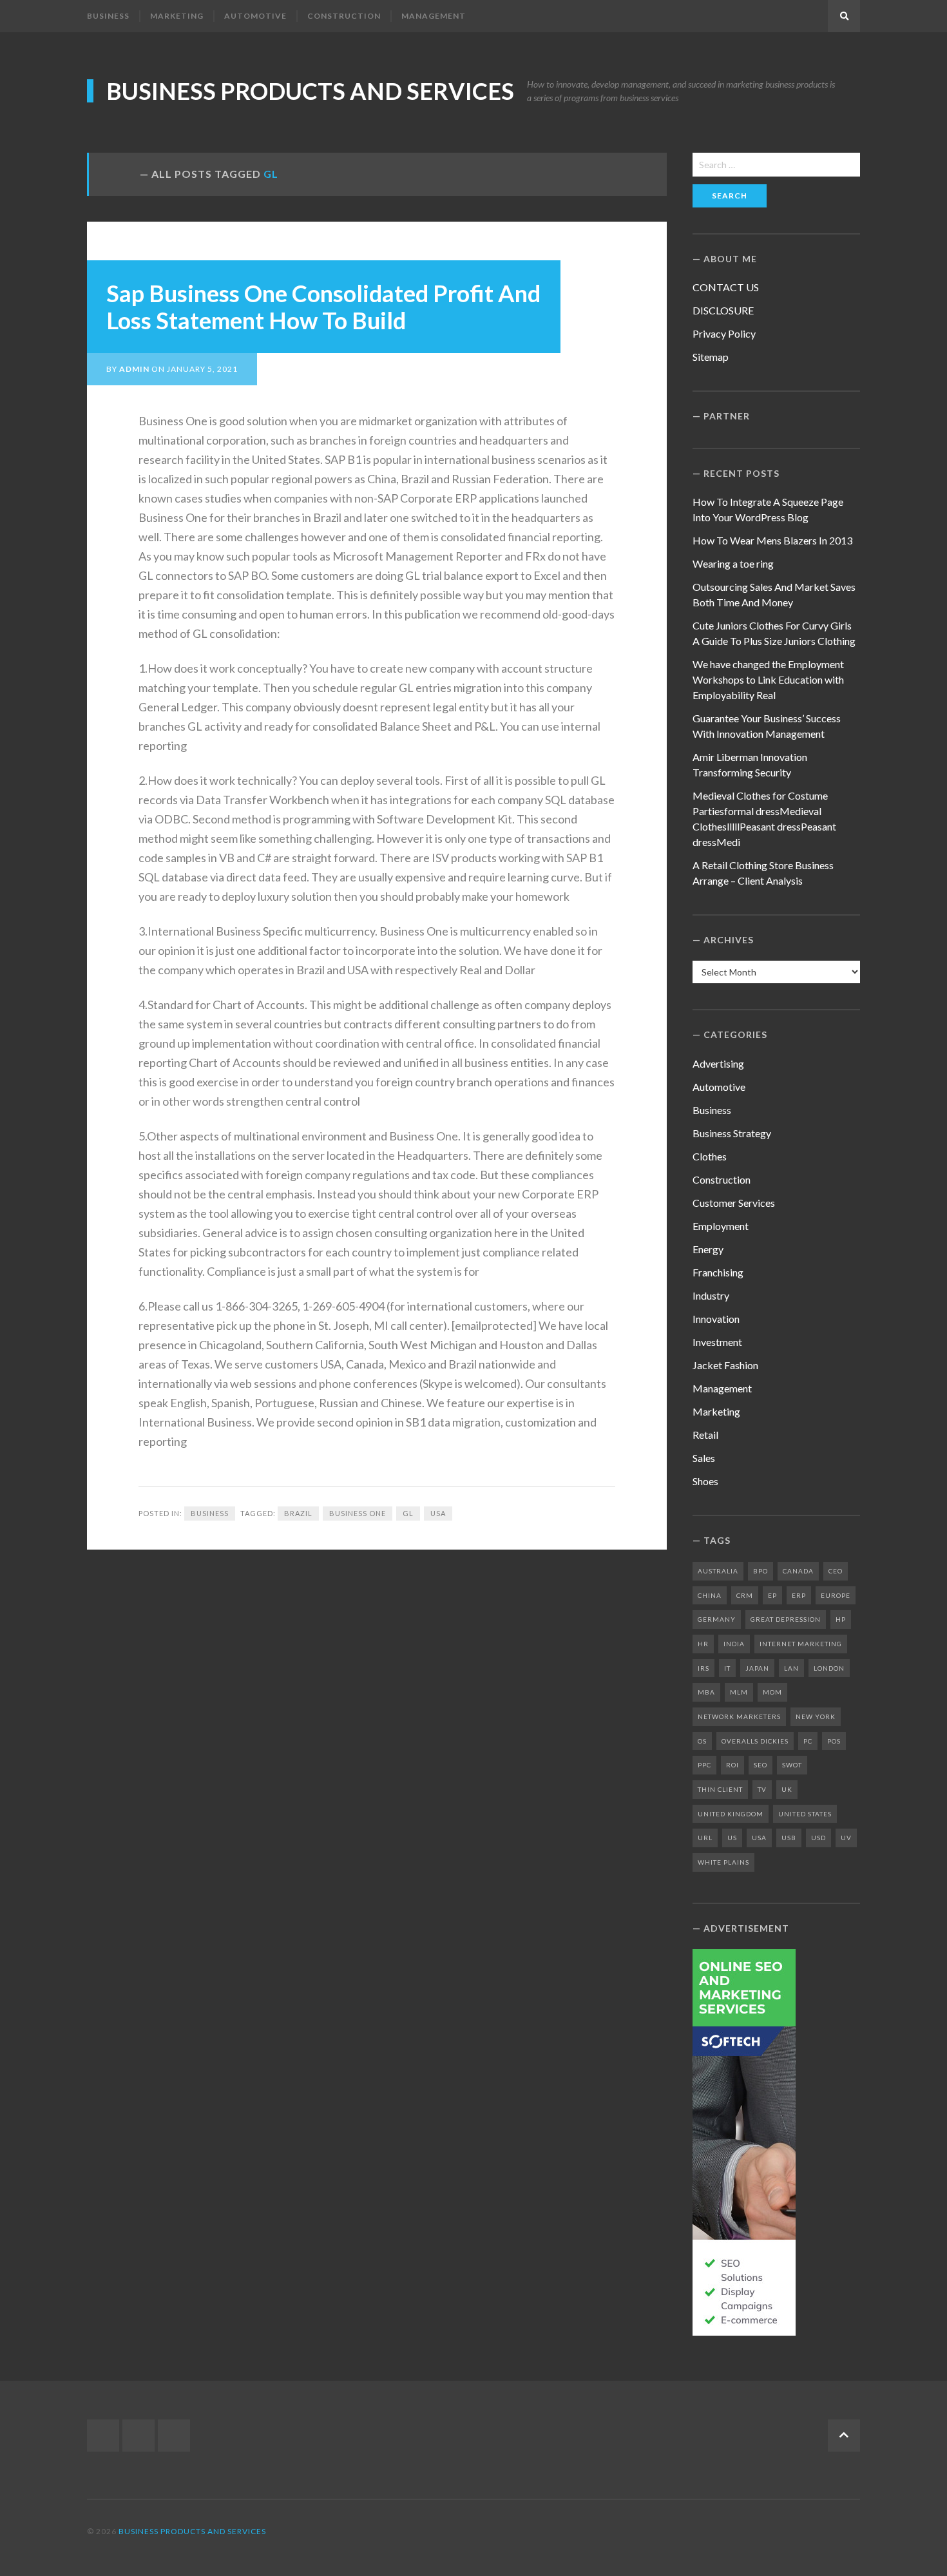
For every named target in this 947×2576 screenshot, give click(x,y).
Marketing (177, 16)
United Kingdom (731, 1814)
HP (841, 1619)
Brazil (298, 1513)
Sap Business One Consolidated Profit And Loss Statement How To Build (323, 307)
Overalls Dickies (755, 1741)
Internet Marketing (801, 1644)
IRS (703, 1668)
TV (762, 1789)
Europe (836, 1595)
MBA (706, 1692)
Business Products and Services (310, 91)
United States (805, 1814)
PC (808, 1741)
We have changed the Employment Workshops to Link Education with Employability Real (768, 679)
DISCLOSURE (723, 310)
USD (818, 1838)
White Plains (723, 1862)
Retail (705, 1435)
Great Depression (786, 1619)
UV (846, 1838)
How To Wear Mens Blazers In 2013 (772, 540)
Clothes (710, 1156)
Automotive (255, 16)
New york (816, 1716)
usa (438, 1513)
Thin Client (720, 1789)
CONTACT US (726, 287)
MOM (772, 1692)
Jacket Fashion (725, 1365)
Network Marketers (739, 1716)
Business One (358, 1513)
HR (703, 1644)
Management (434, 16)
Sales (704, 1458)
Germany (717, 1619)
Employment (721, 1226)
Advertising (718, 1063)
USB (789, 1838)
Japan (757, 1668)
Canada (798, 1571)
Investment (717, 1342)
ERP (799, 1595)
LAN (791, 1668)
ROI (732, 1765)
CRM (745, 1595)
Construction (344, 16)
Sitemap (711, 357)
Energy (708, 1249)
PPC (704, 1765)
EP (772, 1595)
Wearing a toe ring (733, 563)
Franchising (718, 1272)
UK (787, 1789)
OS (702, 1741)
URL (705, 1838)
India (734, 1644)
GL (408, 1513)
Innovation (716, 1319)
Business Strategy (732, 1133)
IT (727, 1668)
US (732, 1838)
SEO (760, 1765)
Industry (711, 1295)
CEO (836, 1571)
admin (134, 369)
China (710, 1595)
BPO (760, 1571)
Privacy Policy (724, 333)
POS (834, 1741)
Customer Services (734, 1203)
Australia (718, 1571)
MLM (739, 1692)
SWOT (792, 1765)
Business (108, 16)
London (829, 1668)
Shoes (705, 1481)
